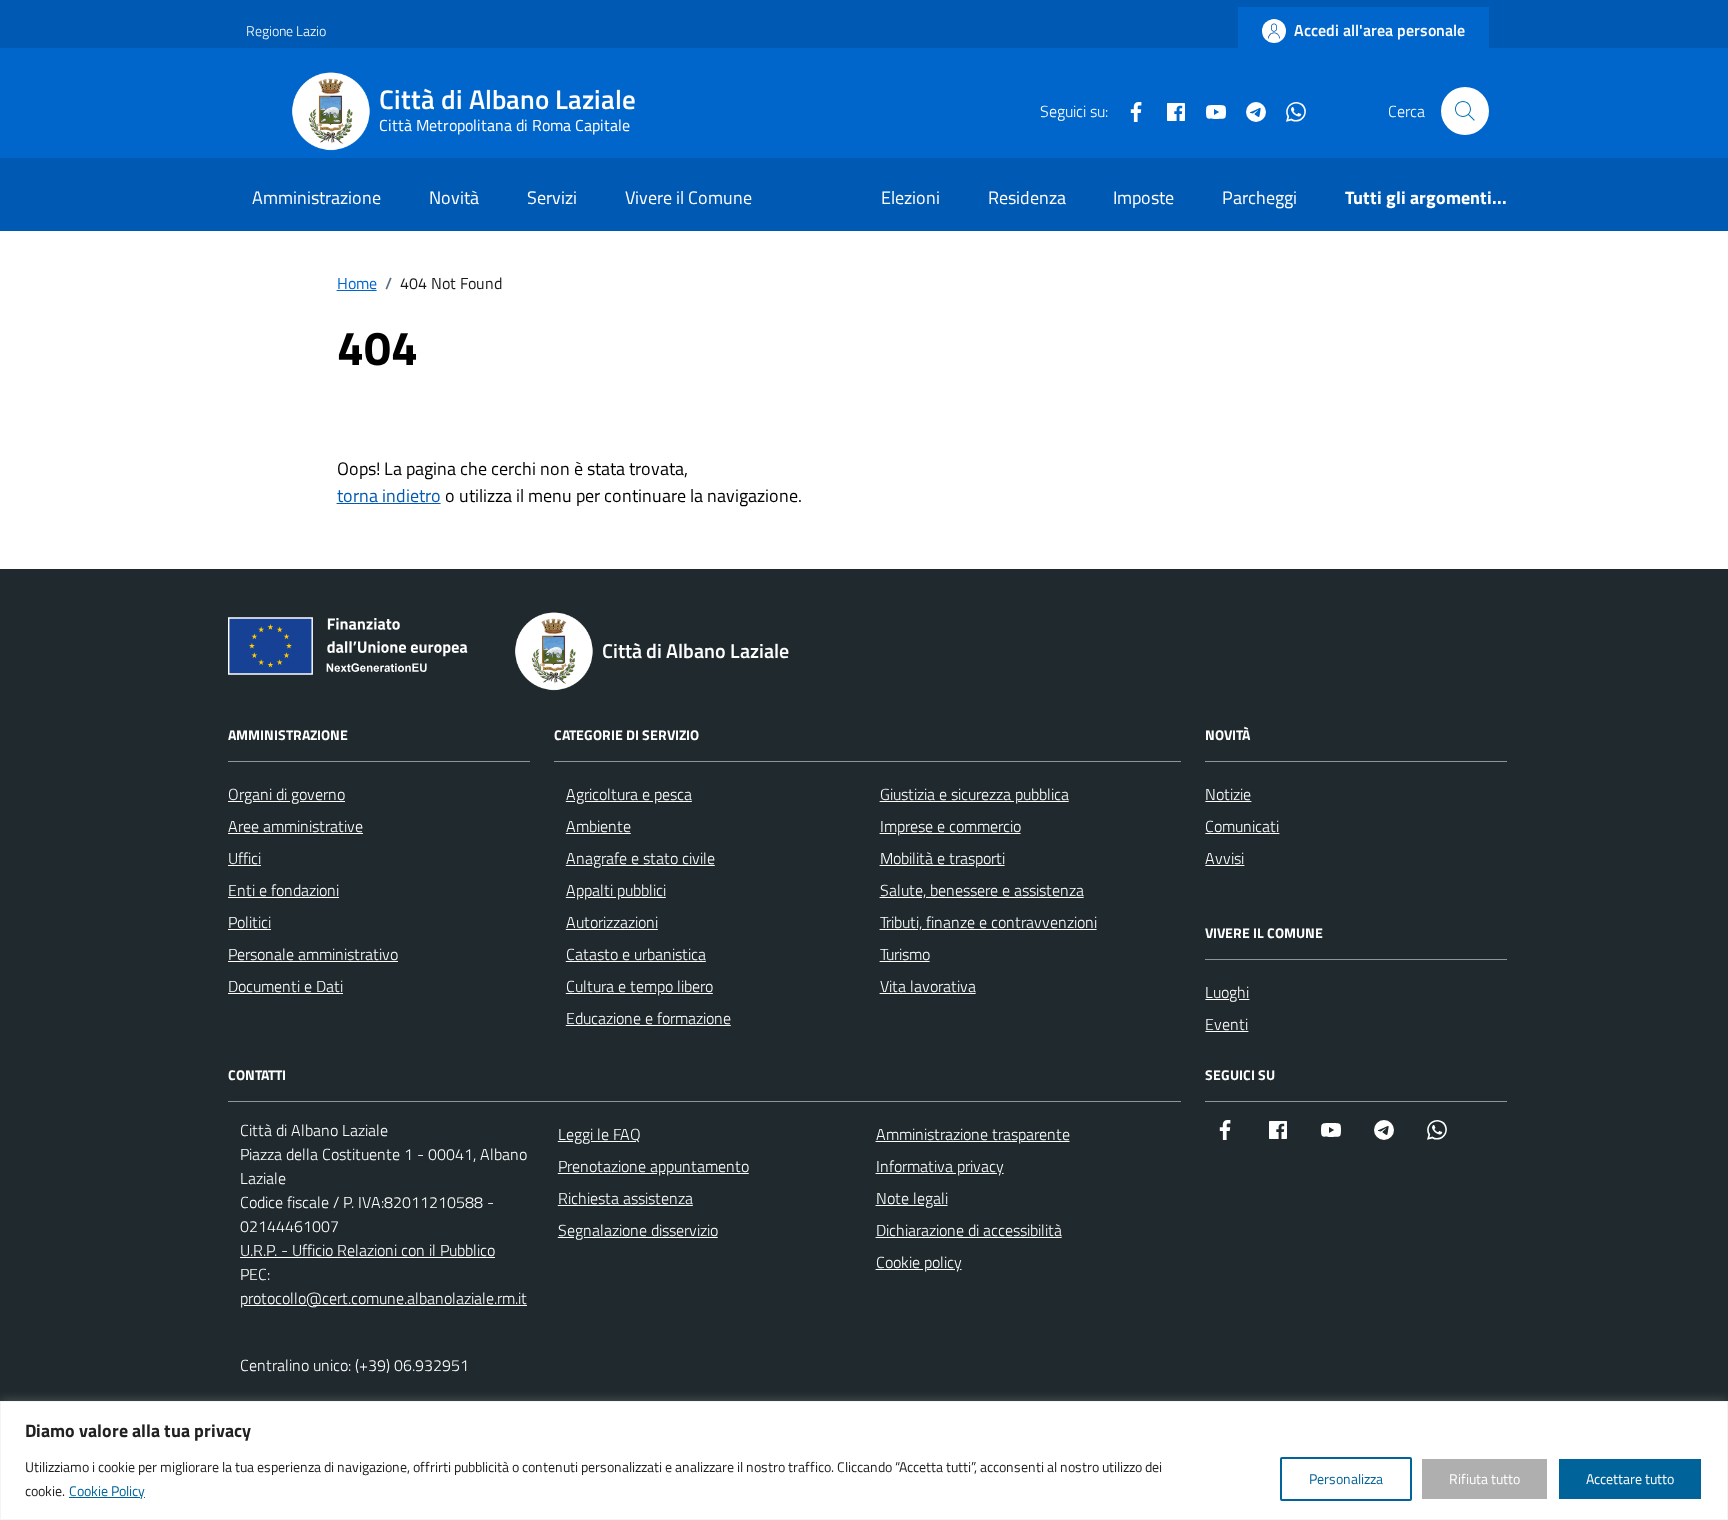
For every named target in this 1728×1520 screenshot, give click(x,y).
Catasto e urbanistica (636, 954)
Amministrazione (316, 197)
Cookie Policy (107, 1490)
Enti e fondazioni (283, 890)
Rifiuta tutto (1484, 1478)
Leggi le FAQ (599, 1134)
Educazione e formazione (648, 1018)
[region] (864, 1460)
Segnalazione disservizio (638, 1230)
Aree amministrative (295, 826)
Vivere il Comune (688, 197)
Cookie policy (919, 1262)
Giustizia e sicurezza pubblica (974, 794)
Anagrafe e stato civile (640, 858)
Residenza (1027, 197)
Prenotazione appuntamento (653, 1166)
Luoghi (1227, 992)
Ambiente (598, 826)
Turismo (905, 954)
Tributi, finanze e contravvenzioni (988, 922)
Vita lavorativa (928, 986)
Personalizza (1346, 1478)
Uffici (244, 858)
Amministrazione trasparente (973, 1134)
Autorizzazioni (612, 922)
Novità (454, 197)
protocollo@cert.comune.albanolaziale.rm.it (383, 1298)
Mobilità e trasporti (942, 858)
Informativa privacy (940, 1166)
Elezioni (910, 197)
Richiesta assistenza (625, 1198)
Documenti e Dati (285, 986)
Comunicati (1242, 826)
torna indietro (389, 495)
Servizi (552, 197)
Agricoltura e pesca (629, 794)
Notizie (1228, 794)
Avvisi (1224, 858)
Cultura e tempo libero (639, 986)
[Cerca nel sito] (1465, 111)
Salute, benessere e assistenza (982, 890)
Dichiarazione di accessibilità (969, 1230)
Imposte (1143, 197)
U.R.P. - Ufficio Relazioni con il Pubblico (367, 1250)
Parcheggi (1259, 197)
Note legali (912, 1198)
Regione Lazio (286, 30)
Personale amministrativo (313, 954)
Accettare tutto (1630, 1478)
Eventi (1226, 1024)
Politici (249, 922)
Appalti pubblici (616, 890)
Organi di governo (286, 794)
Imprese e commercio (950, 826)
